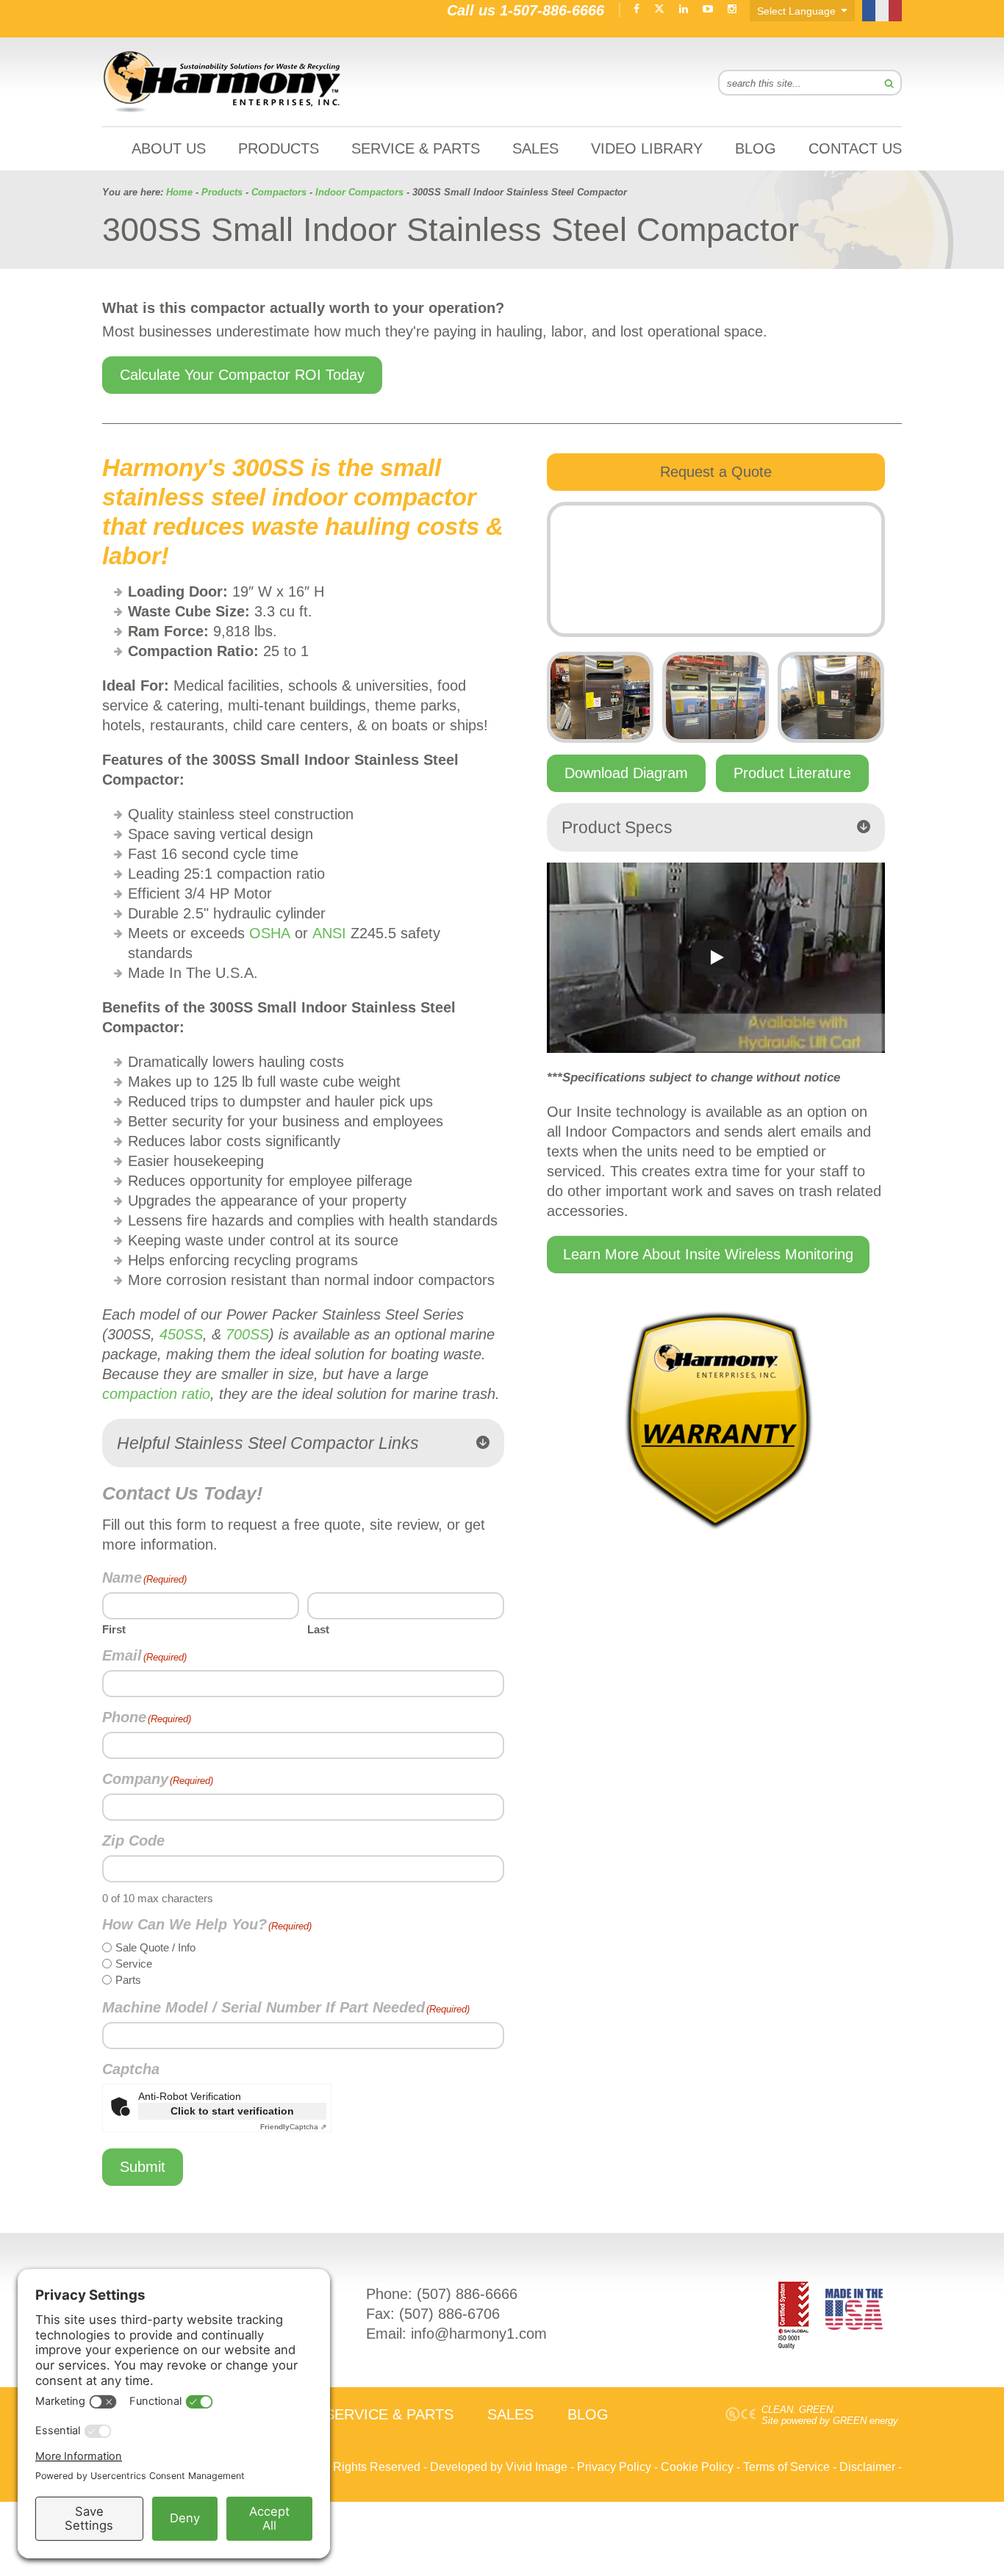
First (114, 1629)
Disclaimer (867, 2467)
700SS (247, 1334)
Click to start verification (232, 2111)
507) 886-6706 (452, 2314)
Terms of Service (786, 2467)
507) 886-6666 (470, 2294)
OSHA (270, 933)
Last (318, 1629)
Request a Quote (716, 472)
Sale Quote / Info (155, 1947)
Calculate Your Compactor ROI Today (242, 375)
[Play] (716, 957)
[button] (303, 1443)
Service (134, 1964)
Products (222, 192)
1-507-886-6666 (552, 10)
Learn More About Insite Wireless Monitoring (708, 1254)
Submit (143, 2167)
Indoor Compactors (359, 192)
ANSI (329, 933)
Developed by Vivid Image (499, 2467)
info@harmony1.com (479, 2334)
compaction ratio (156, 1394)
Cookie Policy (697, 2467)
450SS (181, 1334)
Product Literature (792, 773)
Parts (128, 1980)
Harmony (223, 82)
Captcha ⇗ (293, 2127)
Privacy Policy (614, 2467)
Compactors (279, 192)
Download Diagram (626, 773)
